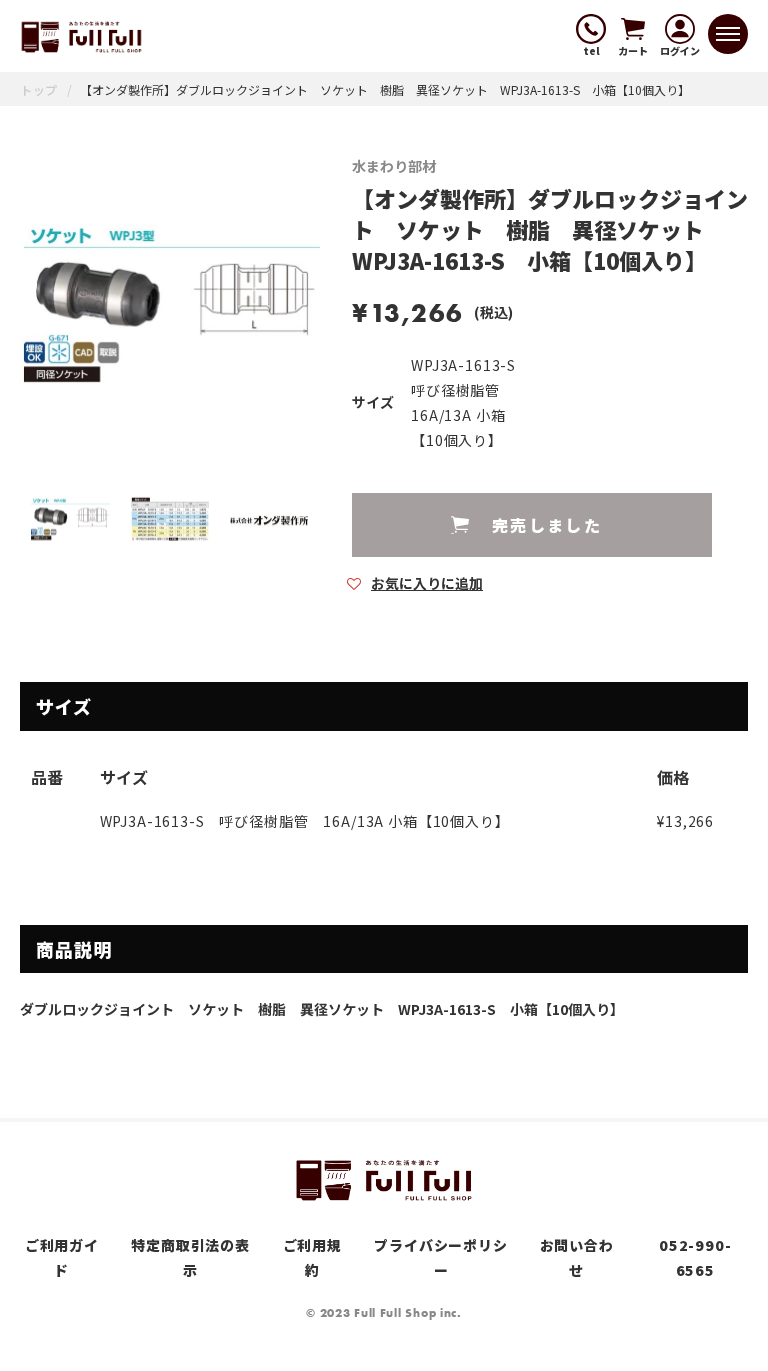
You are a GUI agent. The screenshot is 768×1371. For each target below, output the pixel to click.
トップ (39, 89)
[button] (415, 582)
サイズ (373, 402)
